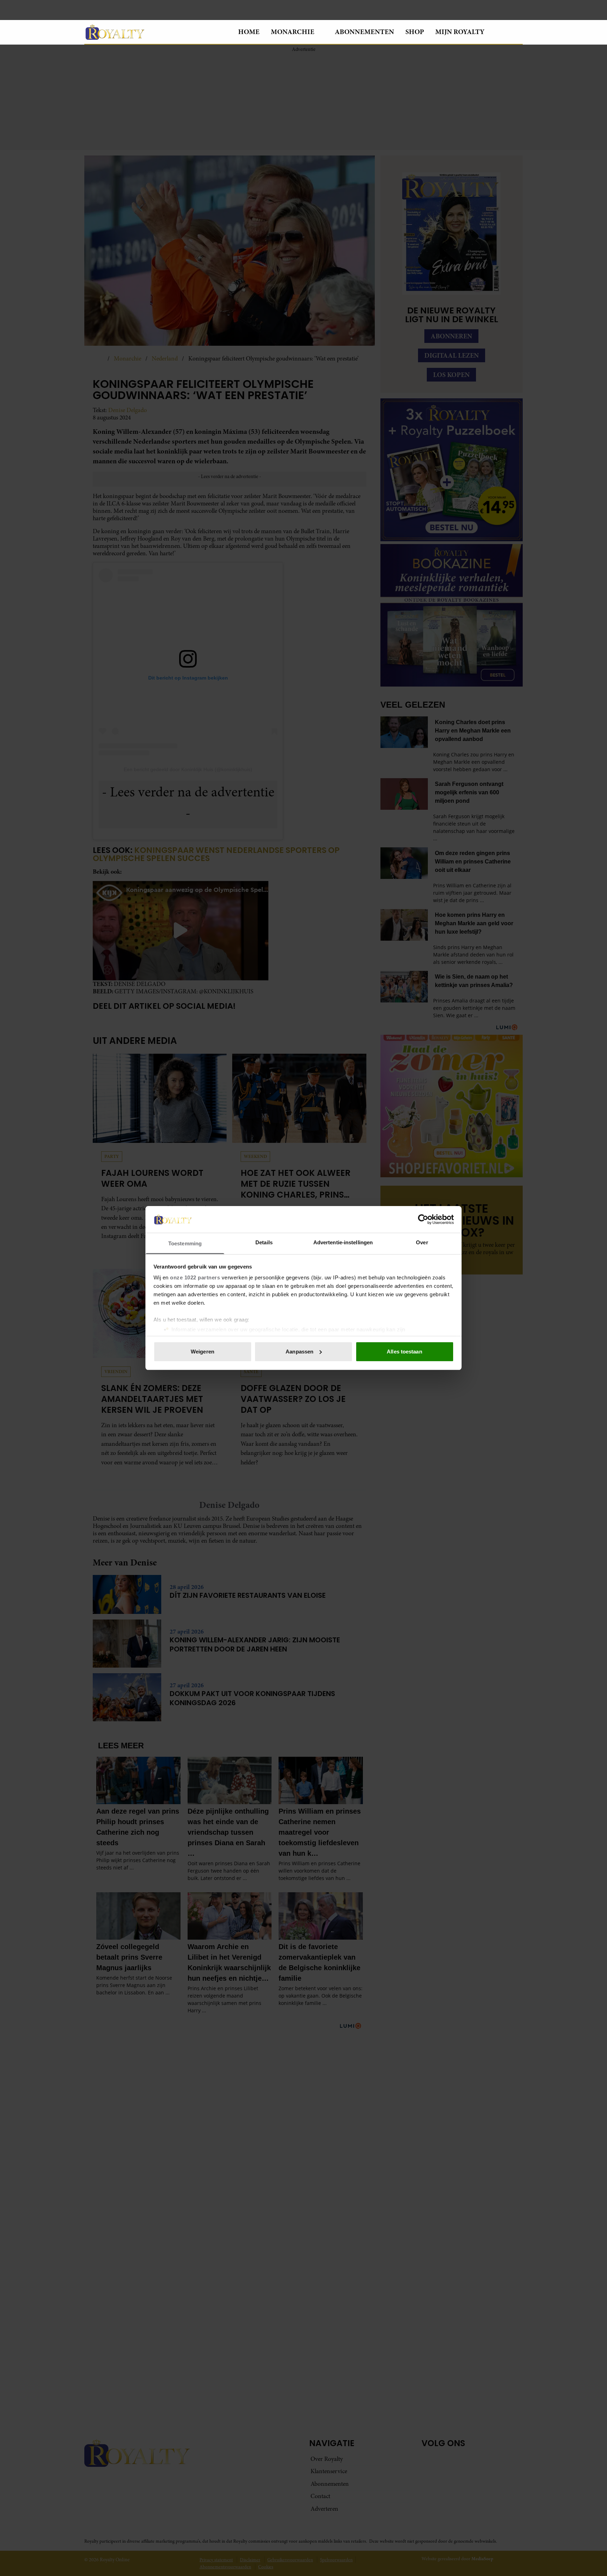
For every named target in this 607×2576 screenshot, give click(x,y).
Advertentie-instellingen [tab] (343, 1242)
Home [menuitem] (249, 32)
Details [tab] (264, 1242)
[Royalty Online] (156, 32)
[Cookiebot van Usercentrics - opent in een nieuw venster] (423, 1219)
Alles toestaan (404, 1352)
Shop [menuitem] (415, 32)
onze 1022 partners (195, 1277)
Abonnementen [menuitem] (364, 32)
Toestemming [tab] (185, 1243)
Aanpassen (299, 1352)
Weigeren (203, 1352)
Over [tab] (422, 1242)
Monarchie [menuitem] (293, 32)
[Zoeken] (517, 32)
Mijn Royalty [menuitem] (460, 32)
